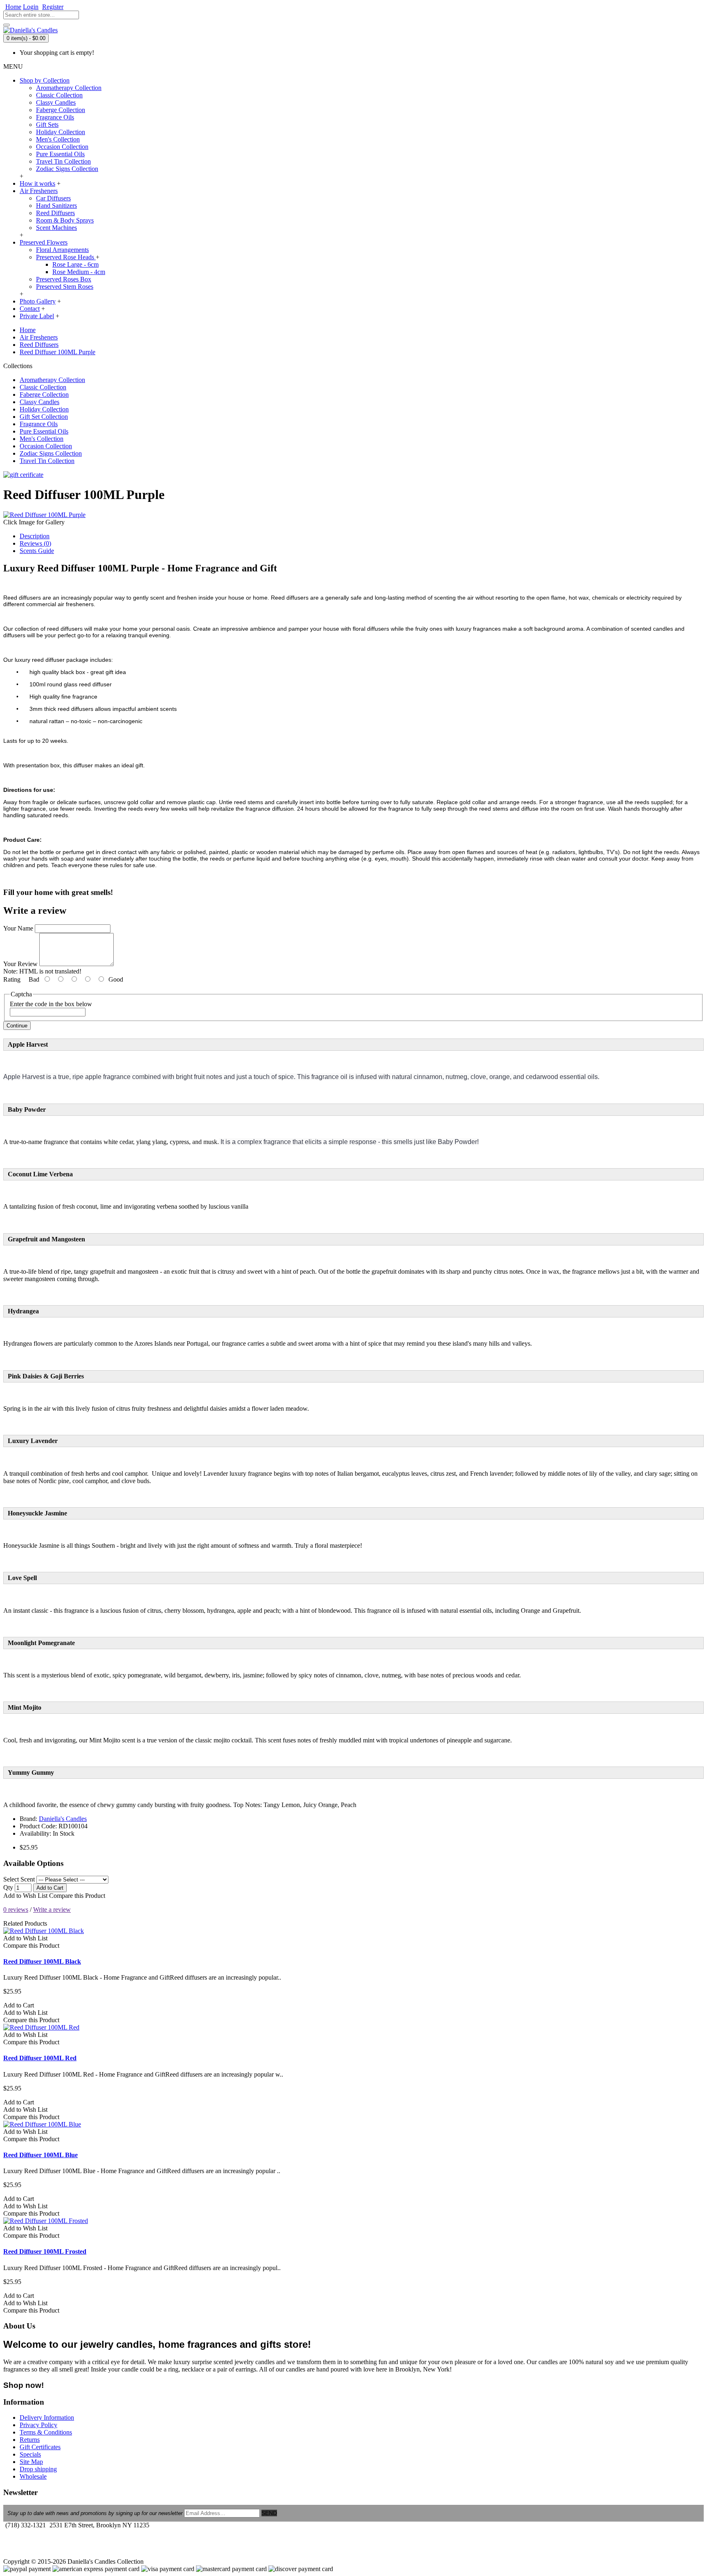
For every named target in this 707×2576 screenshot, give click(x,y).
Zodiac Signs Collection (67, 169)
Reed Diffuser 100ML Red (40, 2058)
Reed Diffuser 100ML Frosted (45, 2251)
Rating (12, 979)
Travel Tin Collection (63, 161)
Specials (30, 2454)
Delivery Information (47, 2418)
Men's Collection (58, 139)
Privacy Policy (38, 2425)
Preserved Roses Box (64, 279)
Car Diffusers (53, 198)
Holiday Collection (61, 132)
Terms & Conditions (46, 2432)
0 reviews (16, 1910)
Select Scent (19, 1879)
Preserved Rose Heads (66, 257)
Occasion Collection (62, 147)
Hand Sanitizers (56, 206)
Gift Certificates (40, 2447)
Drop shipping (38, 2469)
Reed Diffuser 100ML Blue (41, 2155)
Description (35, 536)
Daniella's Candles (63, 1819)
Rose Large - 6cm (75, 264)
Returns (30, 2440)
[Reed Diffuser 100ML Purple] (44, 515)
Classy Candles (56, 102)
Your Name (18, 928)
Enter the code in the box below (51, 1004)
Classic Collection (59, 95)
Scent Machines (56, 228)
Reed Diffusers (55, 213)
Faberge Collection (61, 110)
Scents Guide (37, 551)
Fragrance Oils (55, 117)
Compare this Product (77, 1896)
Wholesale (33, 2476)
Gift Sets (47, 125)
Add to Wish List (25, 1896)
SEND (269, 2513)
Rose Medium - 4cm (79, 272)
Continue (17, 1026)
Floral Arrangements (62, 250)
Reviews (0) (35, 543)
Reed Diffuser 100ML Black (42, 1961)
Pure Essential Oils (60, 154)
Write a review (52, 1910)
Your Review (20, 964)
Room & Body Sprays (65, 220)
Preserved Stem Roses (65, 287)
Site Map (31, 2462)
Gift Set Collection (44, 417)
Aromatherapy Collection (69, 88)
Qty (8, 1887)
